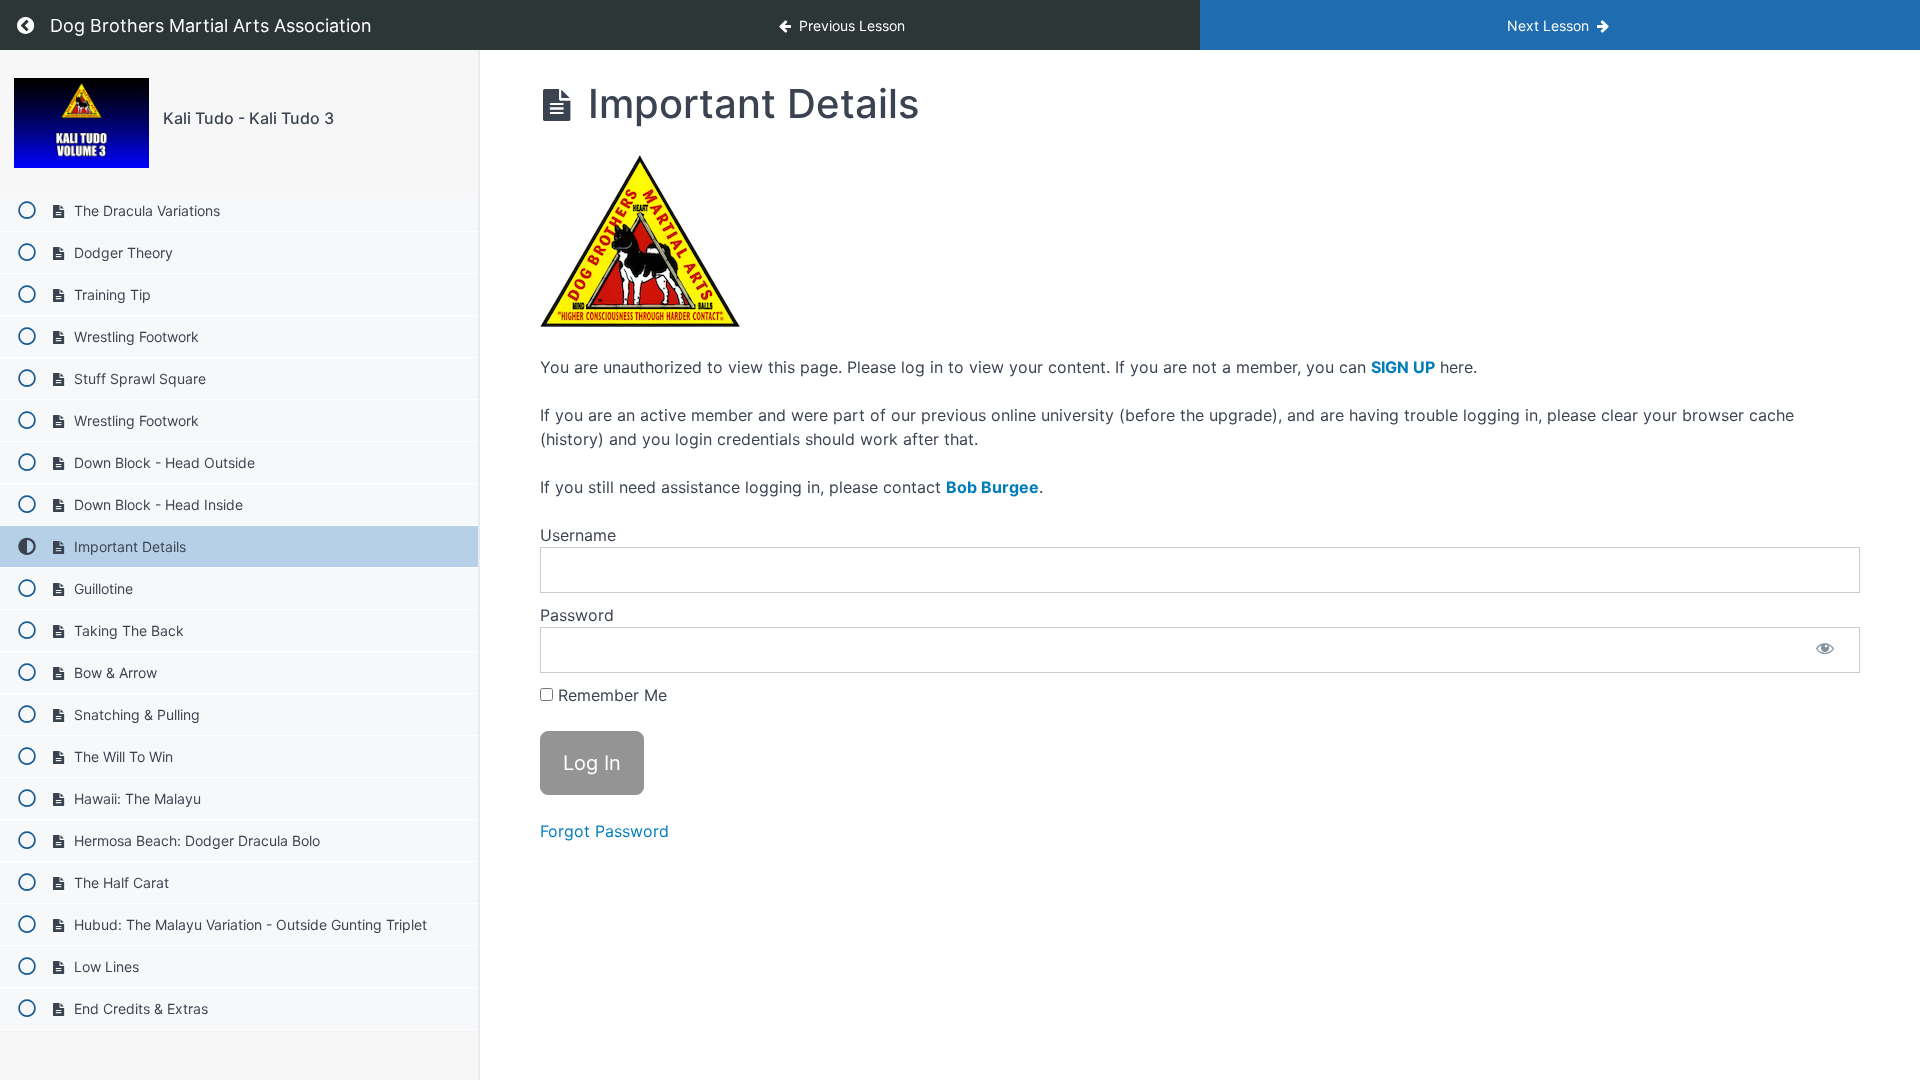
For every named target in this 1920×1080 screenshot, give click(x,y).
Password (577, 615)
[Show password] (1825, 650)
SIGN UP (1403, 367)
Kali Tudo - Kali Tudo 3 (248, 118)
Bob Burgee (992, 487)
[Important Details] (81, 123)
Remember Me (610, 695)
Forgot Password (604, 831)
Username (578, 535)
